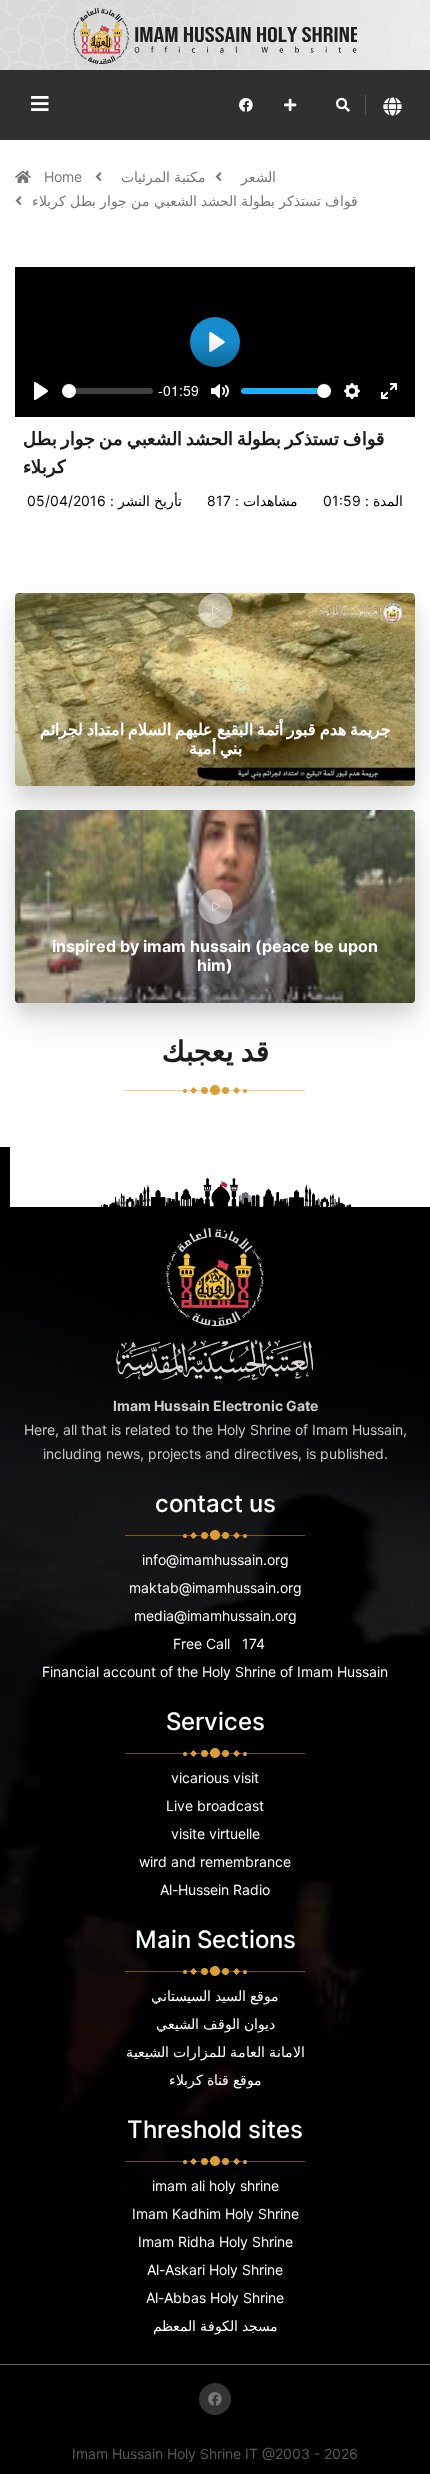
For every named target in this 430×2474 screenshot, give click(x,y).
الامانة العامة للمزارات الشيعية (215, 2051)
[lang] (392, 105)
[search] (343, 105)
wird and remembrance (215, 1861)
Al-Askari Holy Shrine (215, 2269)
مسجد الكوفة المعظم (215, 2325)
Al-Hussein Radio (215, 1889)
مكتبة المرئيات (163, 176)
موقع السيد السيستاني (215, 1995)
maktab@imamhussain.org (215, 1587)
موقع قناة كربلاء (215, 2079)
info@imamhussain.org (215, 1559)
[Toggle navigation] (40, 104)
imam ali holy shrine (215, 2185)
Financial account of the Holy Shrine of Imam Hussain (215, 1671)
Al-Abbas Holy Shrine (215, 2297)
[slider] (107, 391)
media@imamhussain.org (215, 1615)
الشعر (258, 176)
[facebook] (246, 104)
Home (65, 176)
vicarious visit (215, 1777)
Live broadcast (215, 1805)
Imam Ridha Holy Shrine (215, 2241)
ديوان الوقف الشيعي (215, 2023)
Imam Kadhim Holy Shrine (215, 2213)
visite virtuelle (215, 1833)
